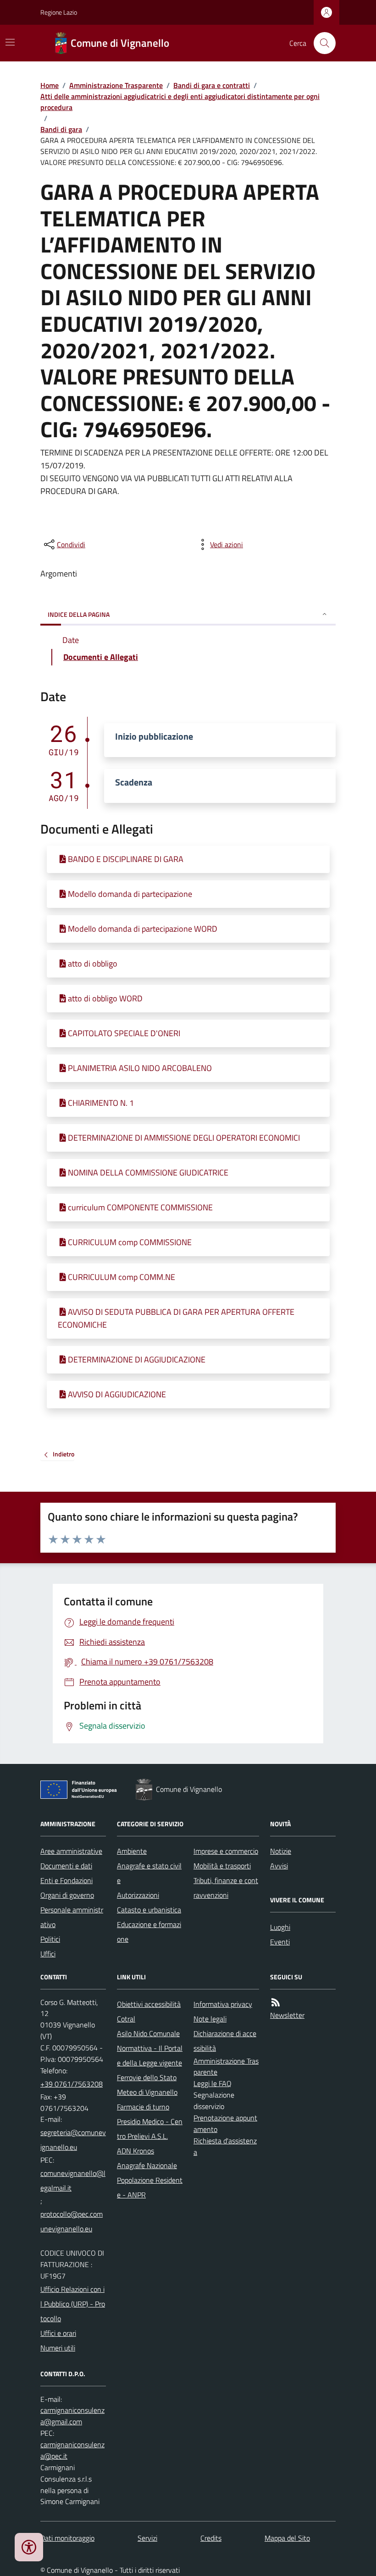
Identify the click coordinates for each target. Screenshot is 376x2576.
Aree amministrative (71, 1851)
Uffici (48, 1954)
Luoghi (280, 1927)
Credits (211, 2538)
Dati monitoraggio (67, 2538)
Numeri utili (58, 2348)
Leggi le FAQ (213, 2083)
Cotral (126, 2019)
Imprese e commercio (226, 1851)
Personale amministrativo (72, 1917)
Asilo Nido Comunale (148, 2033)
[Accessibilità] (29, 2547)
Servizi (147, 2538)
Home (50, 85)
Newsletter (287, 2015)
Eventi (280, 1942)
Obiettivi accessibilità (149, 2004)
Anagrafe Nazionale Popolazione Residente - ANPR (150, 2180)
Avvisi (279, 1866)
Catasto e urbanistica (149, 1910)
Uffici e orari (58, 2333)
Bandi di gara (61, 129)
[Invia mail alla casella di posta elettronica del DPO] (73, 2416)
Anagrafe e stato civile (149, 1873)
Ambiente (132, 1851)
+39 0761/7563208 (72, 2084)
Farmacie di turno (143, 2107)
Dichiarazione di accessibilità (225, 2041)
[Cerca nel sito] (321, 43)
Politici (50, 1939)
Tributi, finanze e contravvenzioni (226, 1888)
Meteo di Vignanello (147, 2092)
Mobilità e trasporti (222, 1866)
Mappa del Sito (287, 2538)
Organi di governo (67, 1895)
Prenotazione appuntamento (225, 2123)
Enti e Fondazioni (66, 1880)
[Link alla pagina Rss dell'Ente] (276, 2002)
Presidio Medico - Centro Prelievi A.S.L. (150, 2129)
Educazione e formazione (149, 1932)
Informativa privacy (223, 2004)
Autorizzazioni (138, 1895)
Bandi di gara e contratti (212, 85)
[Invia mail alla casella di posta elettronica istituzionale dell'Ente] (73, 2140)
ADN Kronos (135, 2151)
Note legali (210, 2019)
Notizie (281, 1851)
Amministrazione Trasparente (116, 85)
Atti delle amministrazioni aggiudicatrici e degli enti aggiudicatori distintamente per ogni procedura (180, 102)
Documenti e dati (66, 1866)
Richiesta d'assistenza (225, 2146)
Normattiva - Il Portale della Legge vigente (150, 2055)
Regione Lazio (59, 12)
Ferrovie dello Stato (147, 2077)
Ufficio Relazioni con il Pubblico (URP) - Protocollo (73, 2304)
